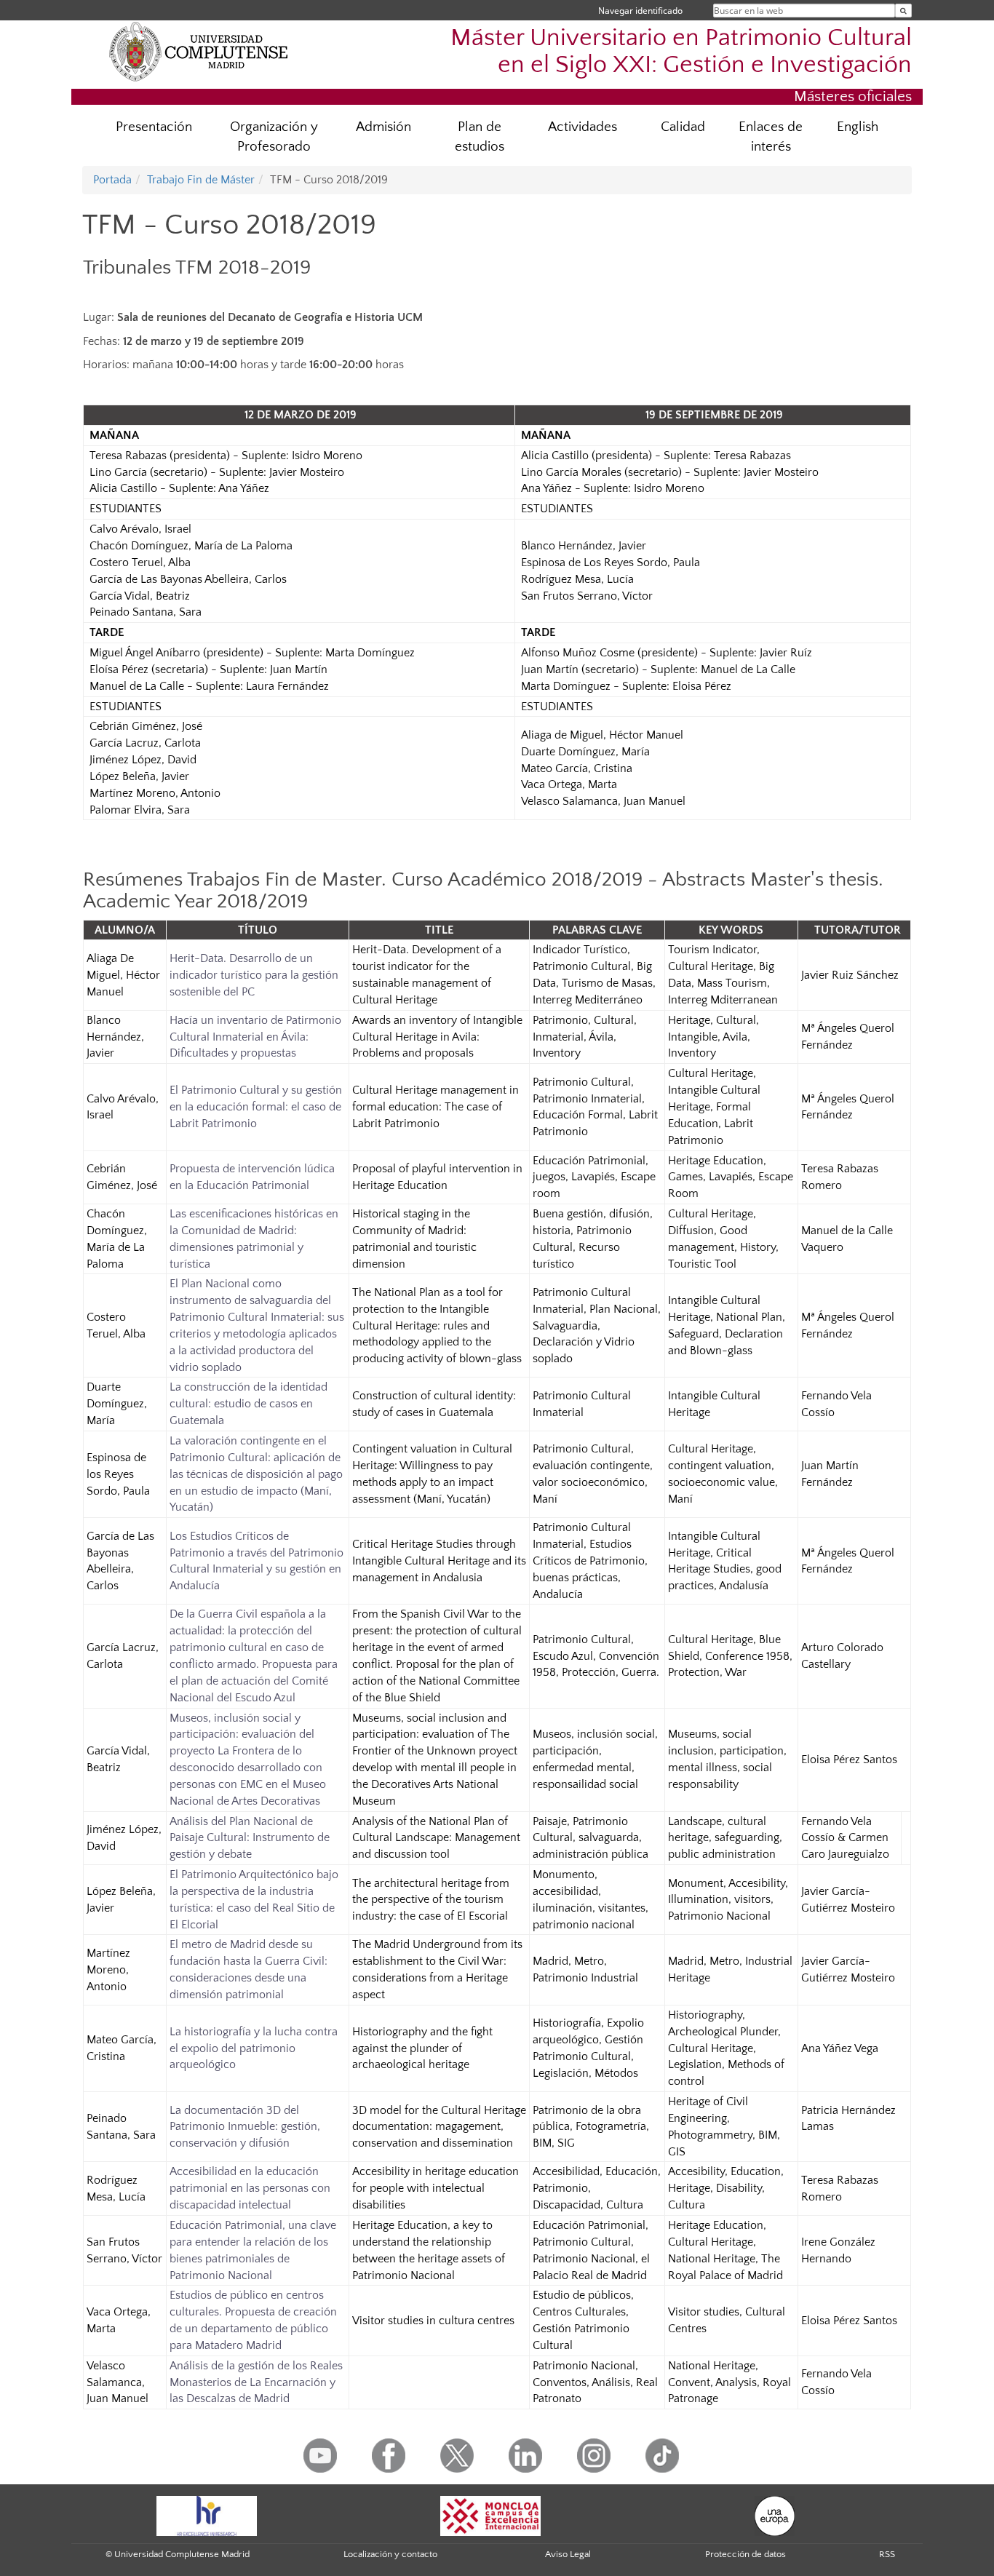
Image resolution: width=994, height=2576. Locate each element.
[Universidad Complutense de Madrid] (199, 51)
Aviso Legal (568, 2554)
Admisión (383, 127)
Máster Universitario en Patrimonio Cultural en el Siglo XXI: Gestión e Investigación (681, 52)
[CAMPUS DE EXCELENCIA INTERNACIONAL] (490, 2515)
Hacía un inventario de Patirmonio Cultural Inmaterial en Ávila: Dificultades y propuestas (255, 1037)
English (858, 127)
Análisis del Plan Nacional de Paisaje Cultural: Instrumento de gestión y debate (250, 1838)
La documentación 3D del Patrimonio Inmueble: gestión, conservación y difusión (245, 2127)
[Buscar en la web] (903, 11)
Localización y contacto (390, 2554)
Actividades (583, 127)
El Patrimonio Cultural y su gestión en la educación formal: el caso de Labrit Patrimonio (256, 1107)
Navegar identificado (640, 11)
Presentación (154, 127)
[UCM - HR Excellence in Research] (207, 2515)
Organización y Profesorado (274, 137)
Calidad (683, 127)
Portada (112, 180)
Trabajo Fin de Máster (201, 180)
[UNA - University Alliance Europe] (775, 2515)
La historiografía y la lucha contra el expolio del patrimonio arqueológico (254, 2048)
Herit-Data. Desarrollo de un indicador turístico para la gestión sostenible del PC (254, 975)
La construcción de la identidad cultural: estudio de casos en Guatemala (249, 1404)
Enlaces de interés (771, 137)
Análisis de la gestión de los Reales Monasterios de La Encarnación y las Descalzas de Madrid (256, 2382)
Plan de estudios (480, 137)
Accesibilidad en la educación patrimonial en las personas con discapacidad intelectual (250, 2188)
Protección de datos (745, 2554)
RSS (887, 2554)
